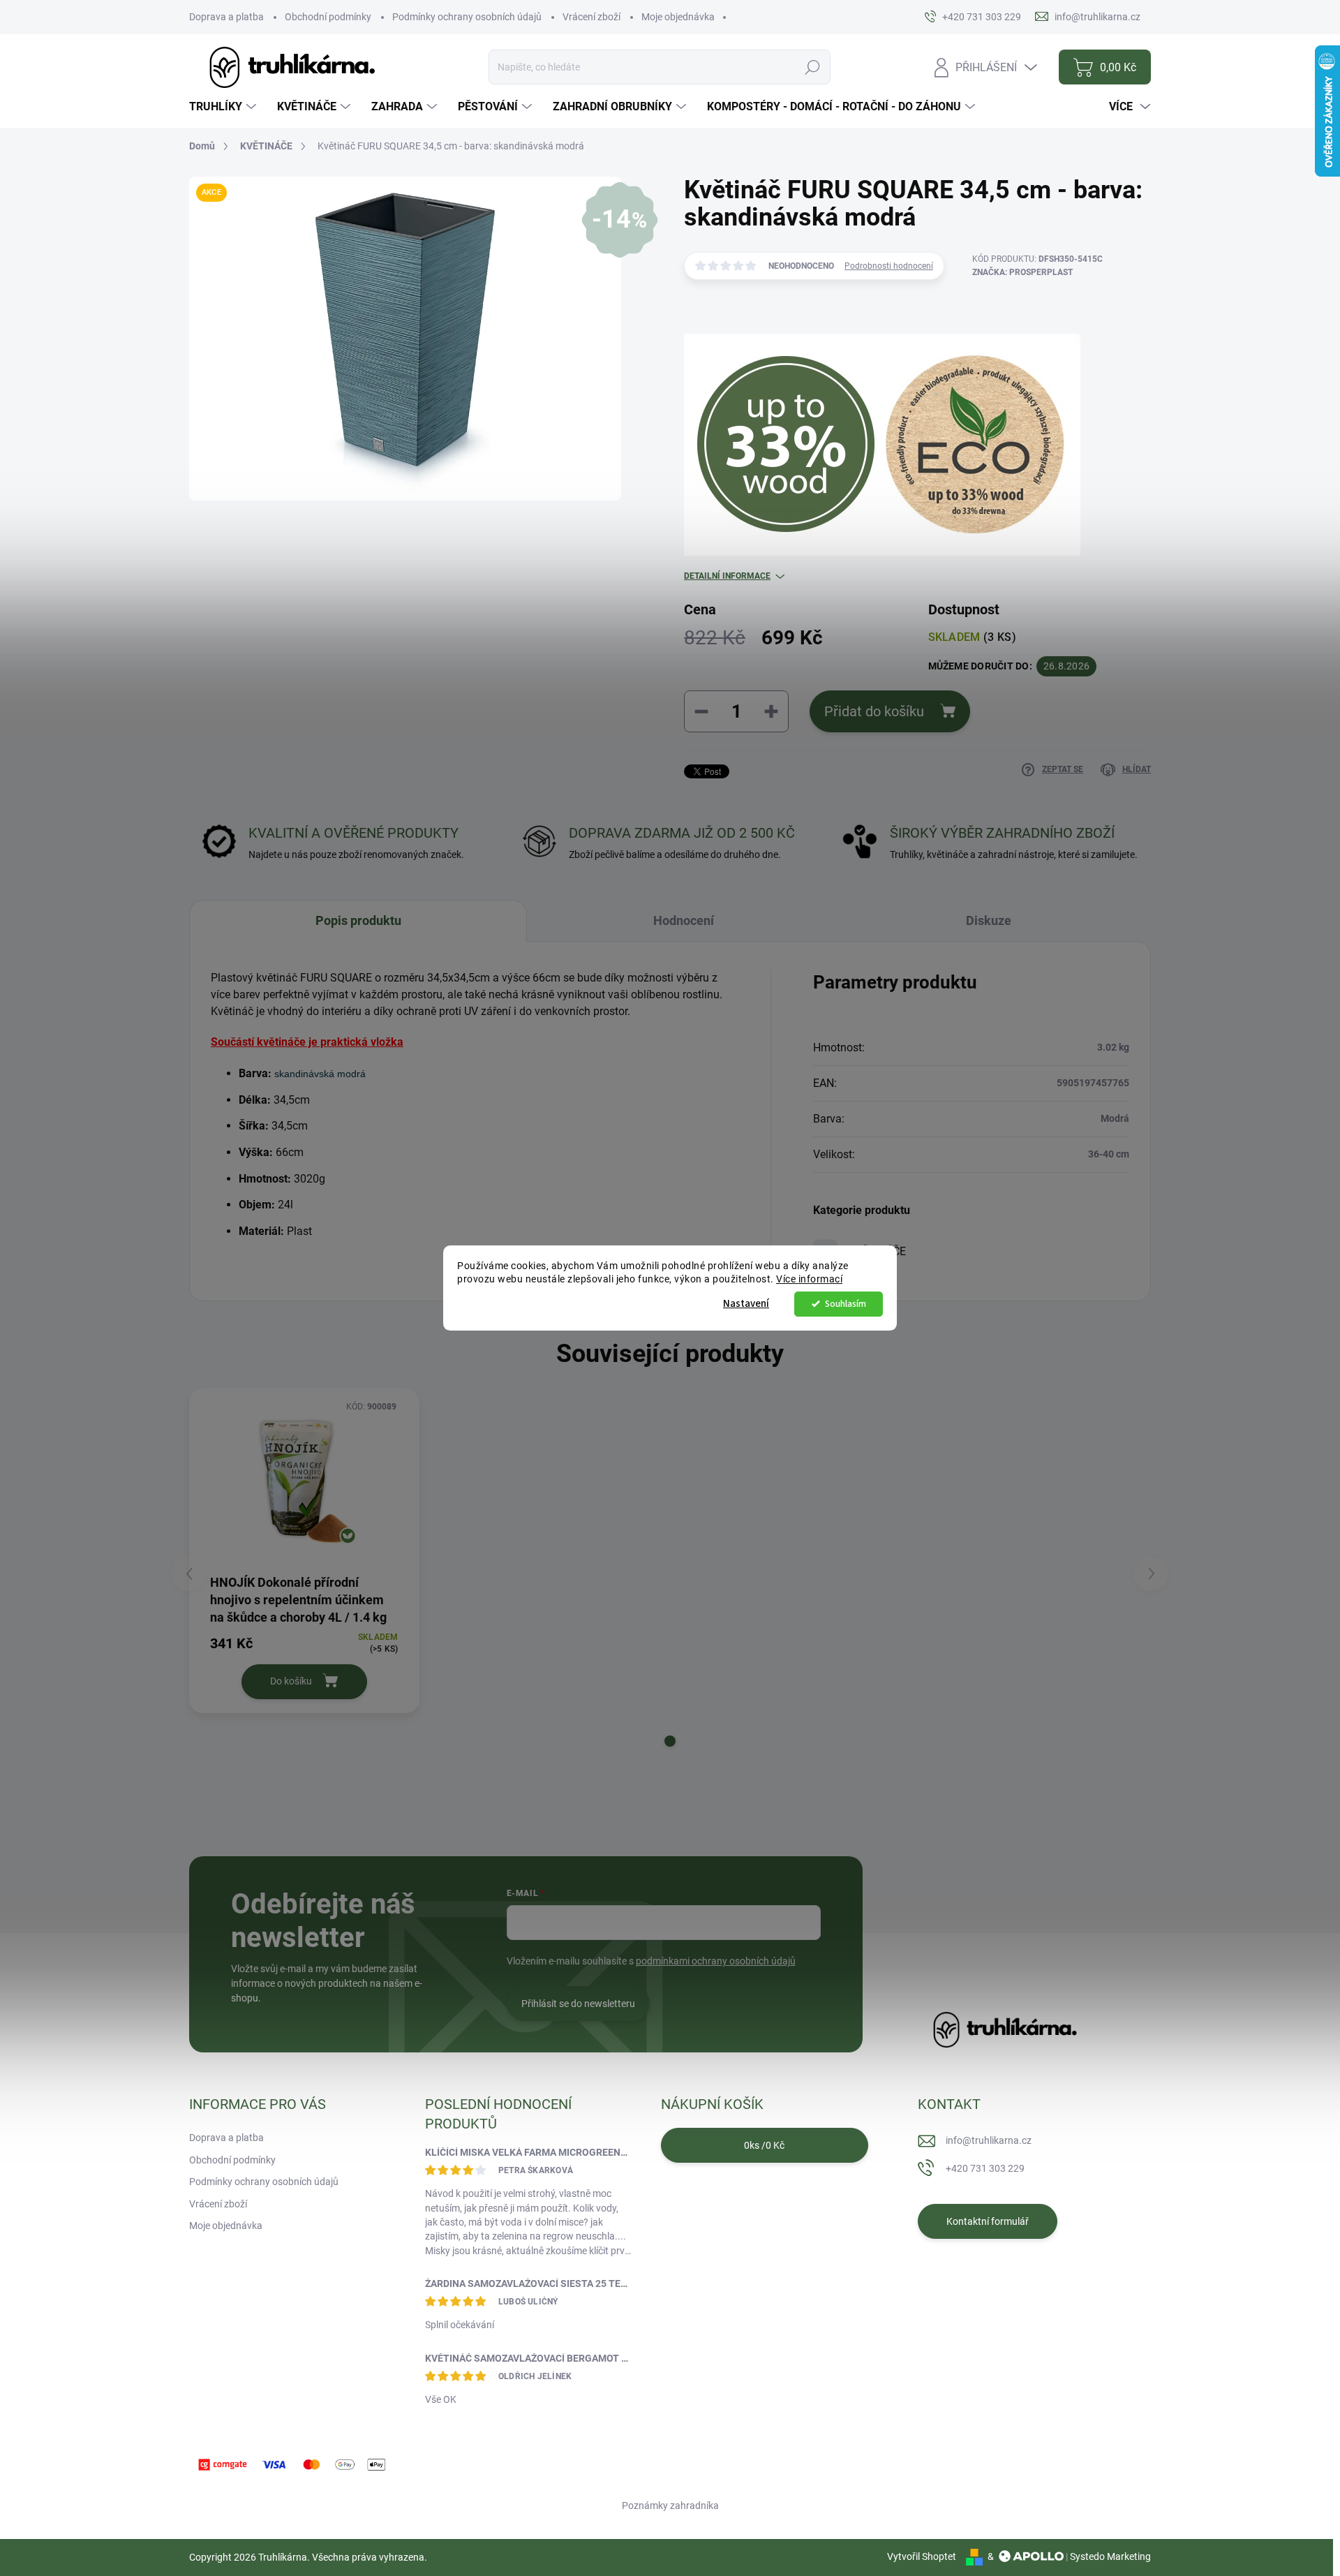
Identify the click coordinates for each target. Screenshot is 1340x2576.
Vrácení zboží (591, 17)
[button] (670, 1741)
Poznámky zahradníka (670, 2505)
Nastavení (746, 1304)
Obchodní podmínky (328, 17)
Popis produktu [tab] (358, 920)
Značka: (1022, 272)
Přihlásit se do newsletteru (578, 2004)
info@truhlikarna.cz (989, 2140)
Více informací (809, 1279)
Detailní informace (727, 576)
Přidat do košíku (874, 711)
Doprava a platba (226, 17)
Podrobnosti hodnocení (889, 266)
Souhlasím (846, 1304)
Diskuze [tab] (989, 920)
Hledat (812, 67)
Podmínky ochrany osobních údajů (467, 17)
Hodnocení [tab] (684, 920)
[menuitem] (224, 107)
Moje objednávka (678, 17)
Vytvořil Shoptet (922, 2556)
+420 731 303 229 (985, 2168)
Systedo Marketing (1110, 2556)
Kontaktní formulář (988, 2221)
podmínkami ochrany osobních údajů (716, 1961)
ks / (764, 2145)
